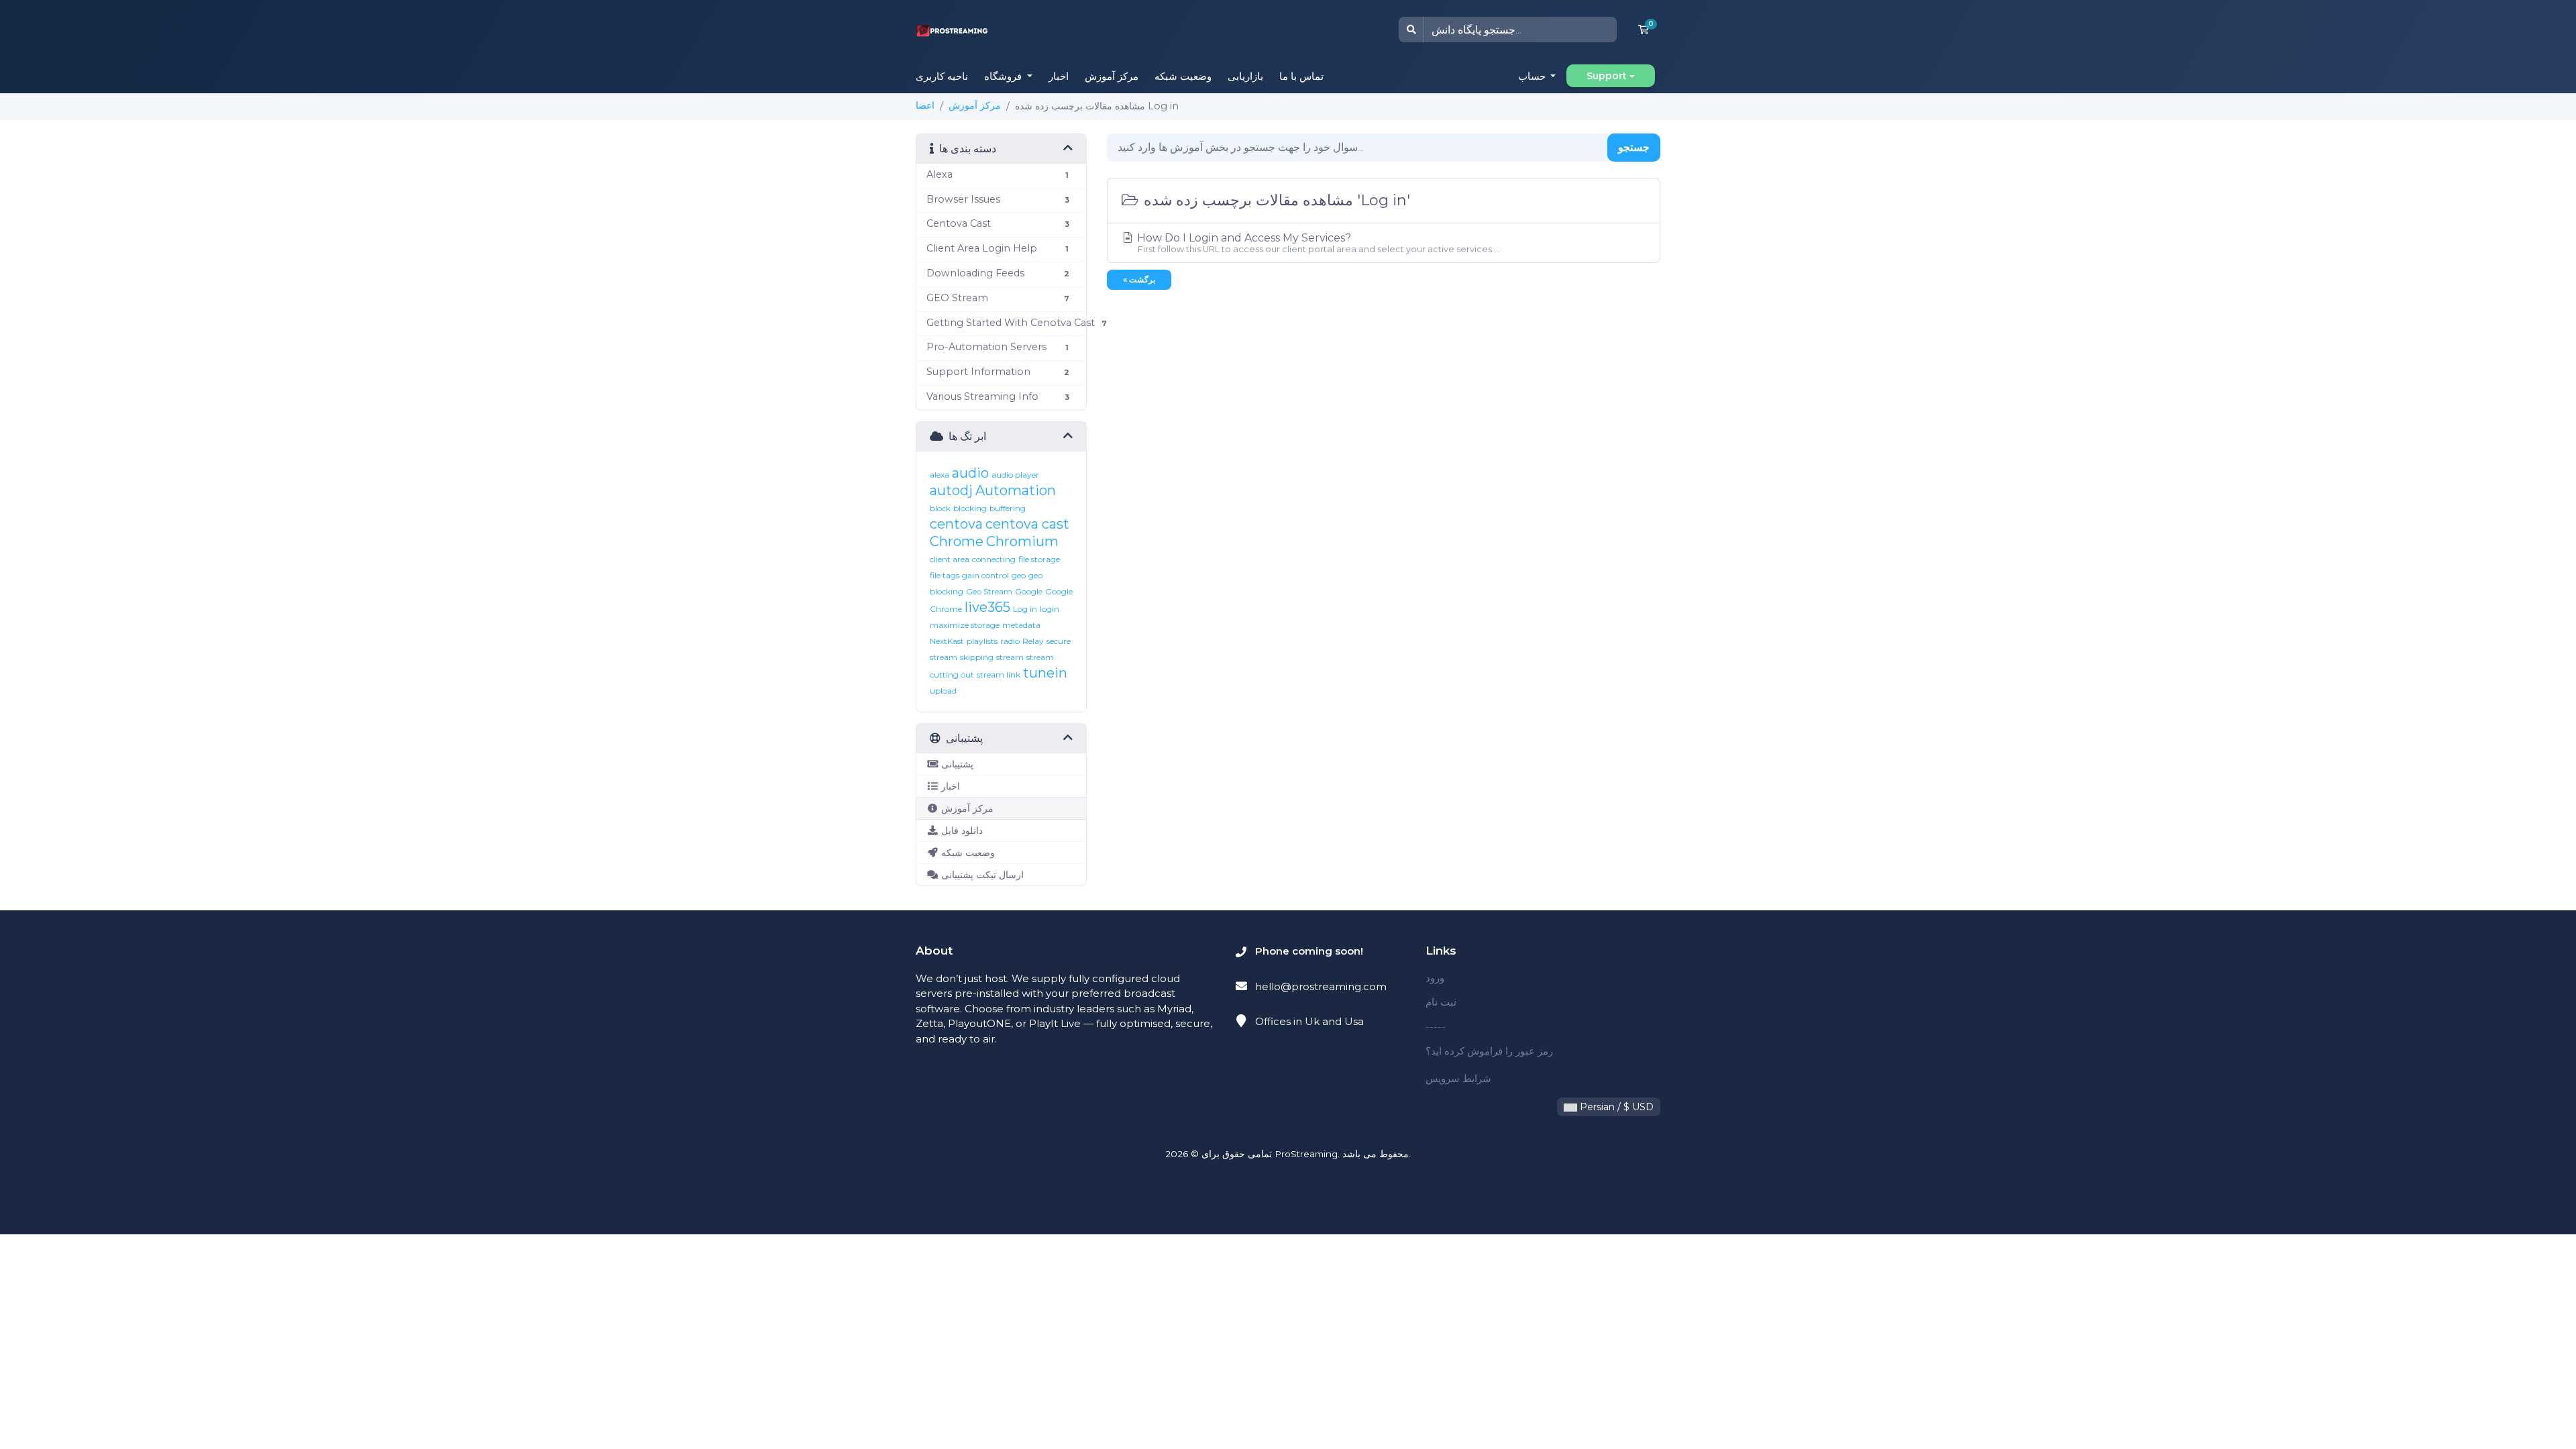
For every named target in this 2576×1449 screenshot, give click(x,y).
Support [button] (1607, 76)
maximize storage (965, 625)
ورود (1435, 978)
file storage (1039, 559)
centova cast (1027, 524)
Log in (1025, 609)
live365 (987, 607)
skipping (977, 657)
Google (1029, 591)
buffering (1008, 508)
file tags (945, 575)
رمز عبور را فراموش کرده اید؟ (1489, 1051)
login (1050, 609)
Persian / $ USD (1615, 1107)
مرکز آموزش (1112, 76)
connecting (994, 559)
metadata (1021, 625)
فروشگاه (1004, 76)
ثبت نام (1441, 1002)
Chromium (1022, 541)
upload (943, 691)
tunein (1045, 673)
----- (1436, 1027)
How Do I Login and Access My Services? (1317, 243)
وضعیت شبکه (1183, 76)
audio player (1015, 475)
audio (970, 473)
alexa (940, 475)
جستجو (1634, 147)
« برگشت (1139, 279)
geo (1019, 575)
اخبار (1059, 76)
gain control (985, 575)
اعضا (925, 105)
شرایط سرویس (1458, 1078)
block (940, 508)
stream (1010, 657)
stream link (999, 675)
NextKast (947, 641)
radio (1010, 641)
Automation (1016, 490)
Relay (1033, 641)
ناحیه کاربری (942, 76)
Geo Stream (989, 591)
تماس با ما (1301, 76)
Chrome (957, 541)
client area (950, 559)
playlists (982, 641)
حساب (1533, 76)
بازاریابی (1245, 76)
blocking (970, 508)
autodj (951, 490)
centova (956, 524)
